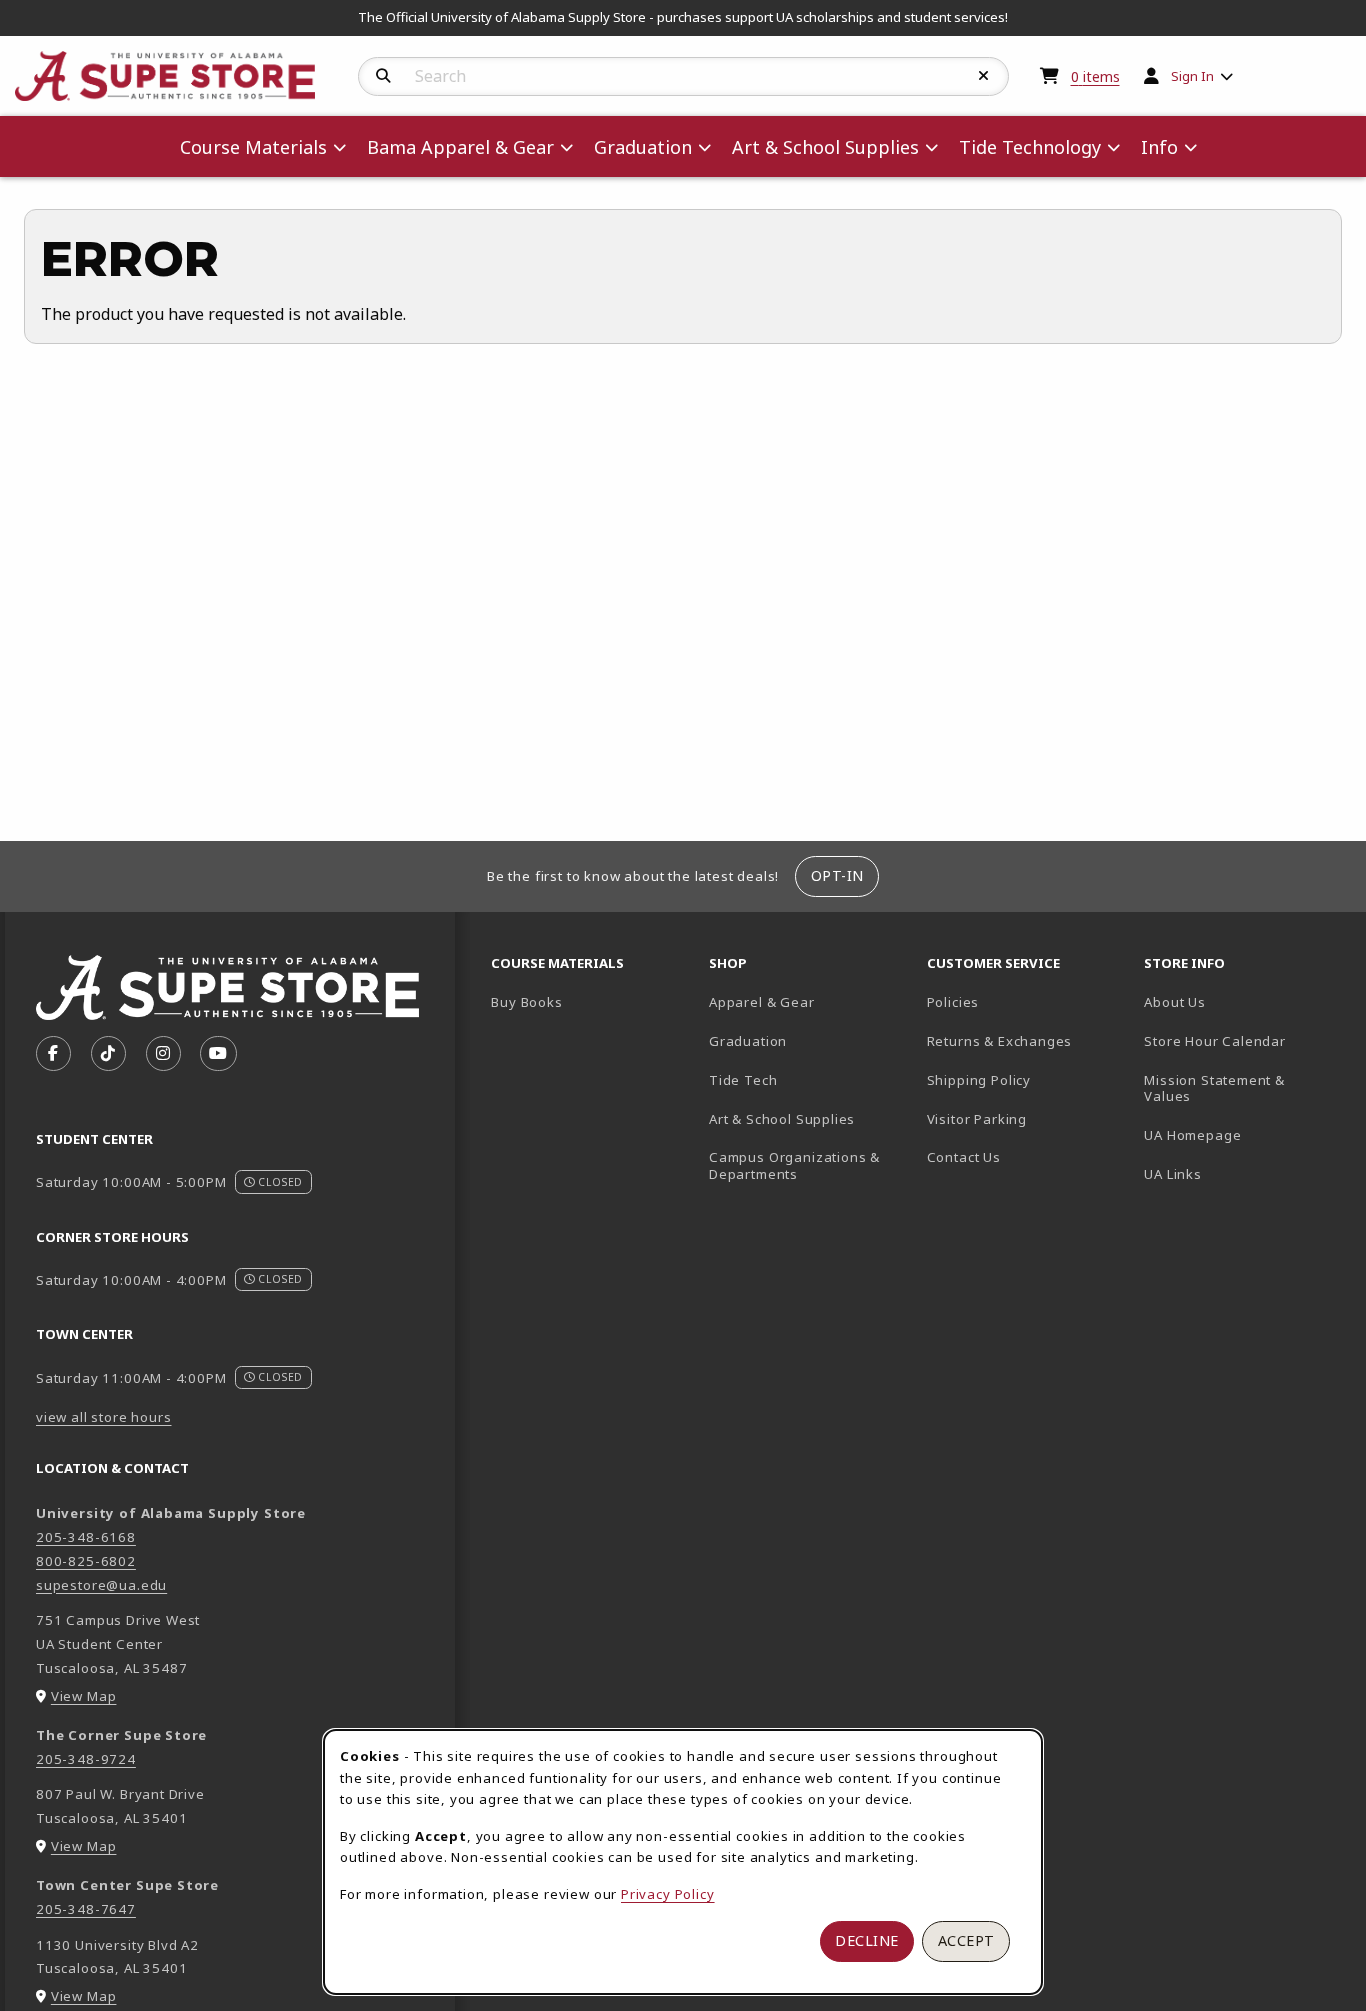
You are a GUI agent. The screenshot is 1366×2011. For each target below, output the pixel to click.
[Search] (383, 76)
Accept (966, 1940)
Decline (867, 1940)
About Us (1175, 1002)
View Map (84, 1696)
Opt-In (837, 875)
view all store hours (104, 1417)
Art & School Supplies (782, 1119)
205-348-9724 (86, 1759)
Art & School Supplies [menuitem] (825, 147)
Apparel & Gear (762, 1002)
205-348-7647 (86, 1909)
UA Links (1173, 1174)
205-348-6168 (86, 1537)
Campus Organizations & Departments (810, 1165)
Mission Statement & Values (1214, 1088)
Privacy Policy (668, 1894)
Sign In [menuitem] (1192, 76)
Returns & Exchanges (1000, 1041)
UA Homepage (1245, 1134)
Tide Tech (743, 1080)
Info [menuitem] (1159, 147)
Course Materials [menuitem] (253, 147)
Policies (953, 1002)
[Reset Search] (984, 76)
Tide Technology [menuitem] (1030, 147)
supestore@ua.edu (101, 1585)
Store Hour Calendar (1245, 1040)
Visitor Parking (977, 1119)
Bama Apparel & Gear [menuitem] (460, 147)
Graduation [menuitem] (643, 147)
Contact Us (964, 1157)
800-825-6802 (86, 1561)
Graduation (748, 1041)
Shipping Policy (979, 1080)
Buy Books (526, 1002)
